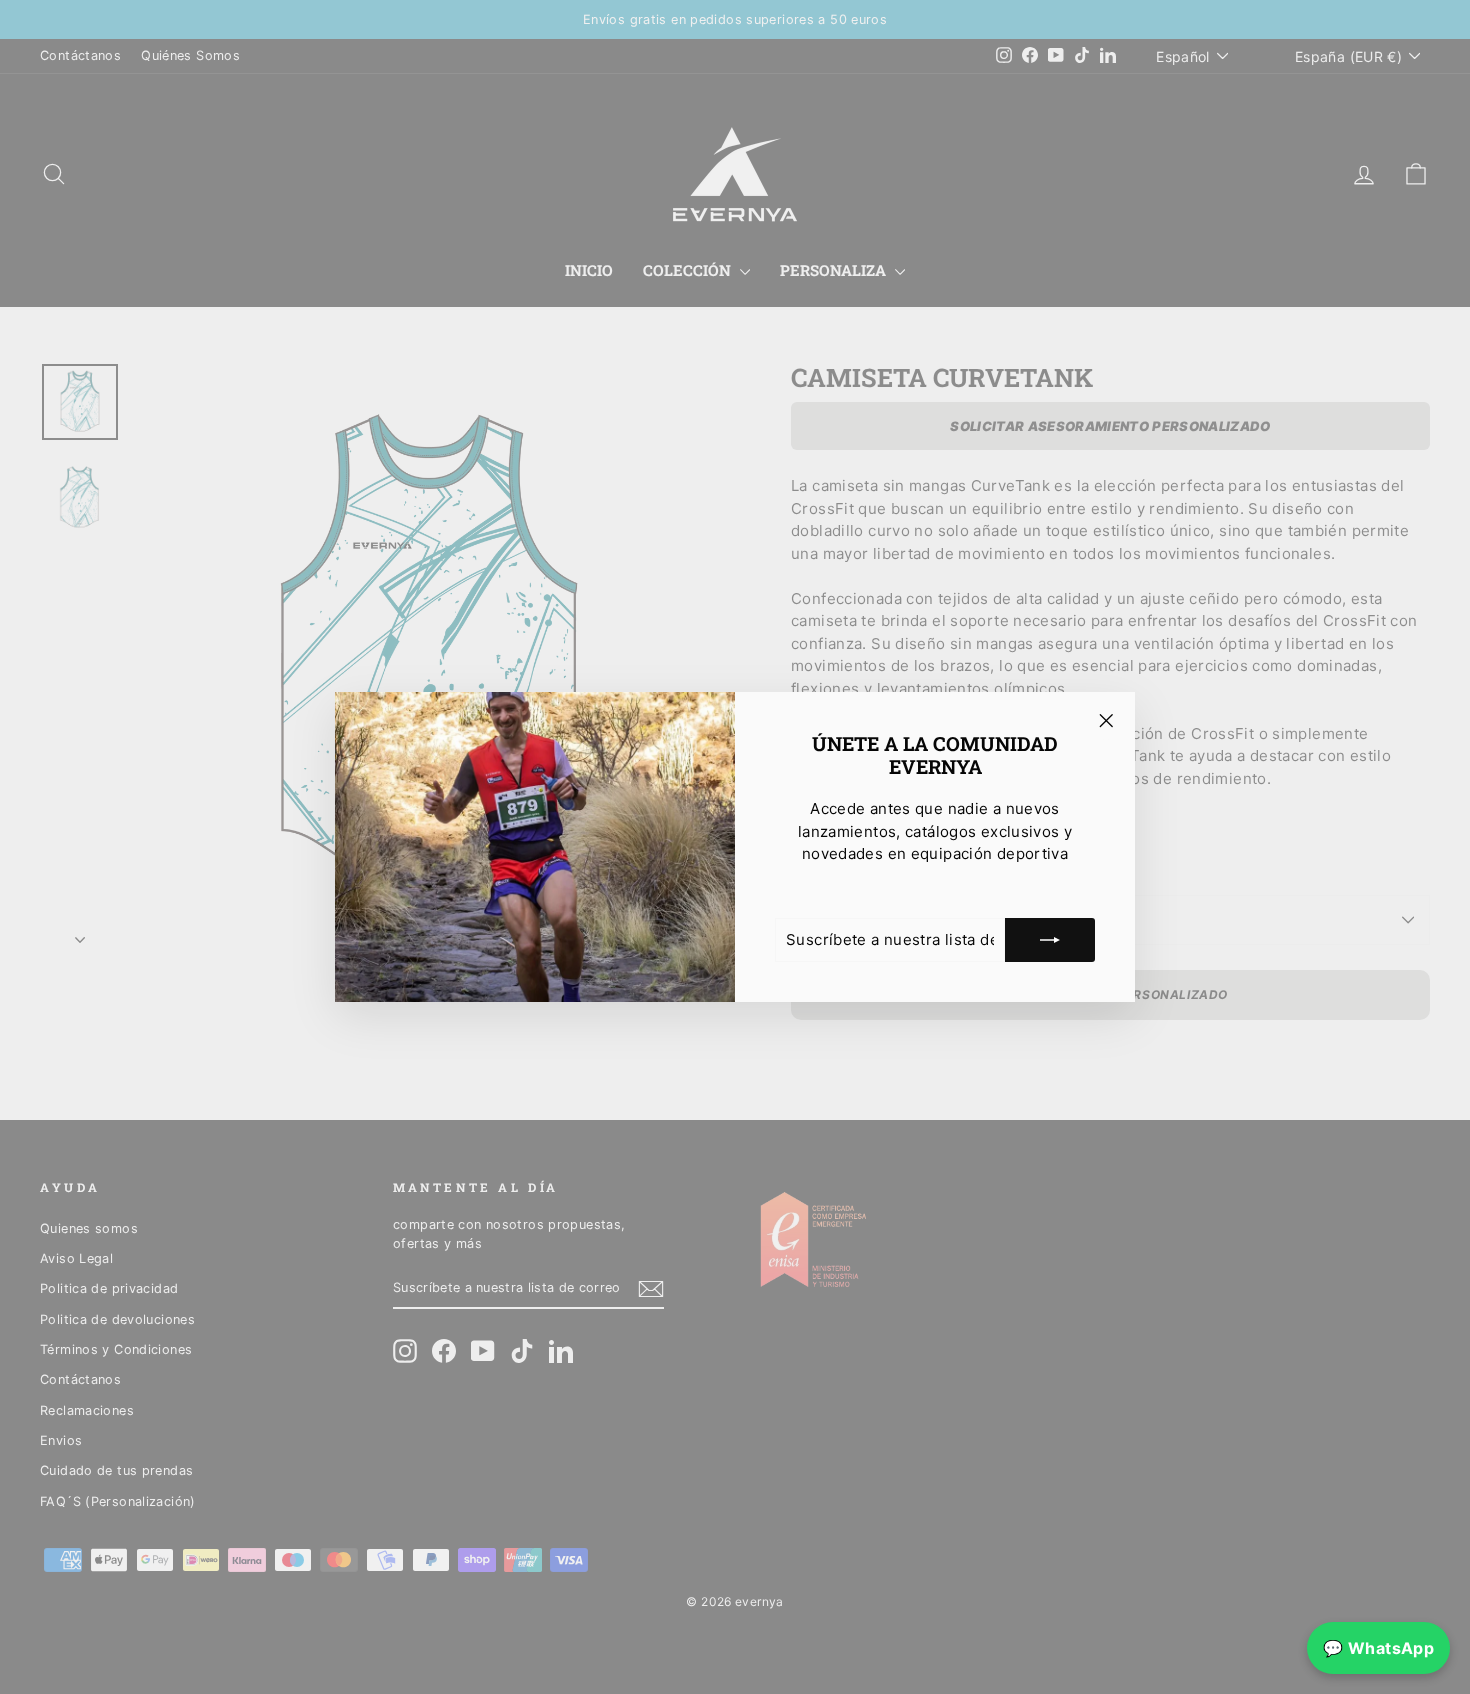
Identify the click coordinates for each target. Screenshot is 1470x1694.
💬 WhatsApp (1378, 1648)
